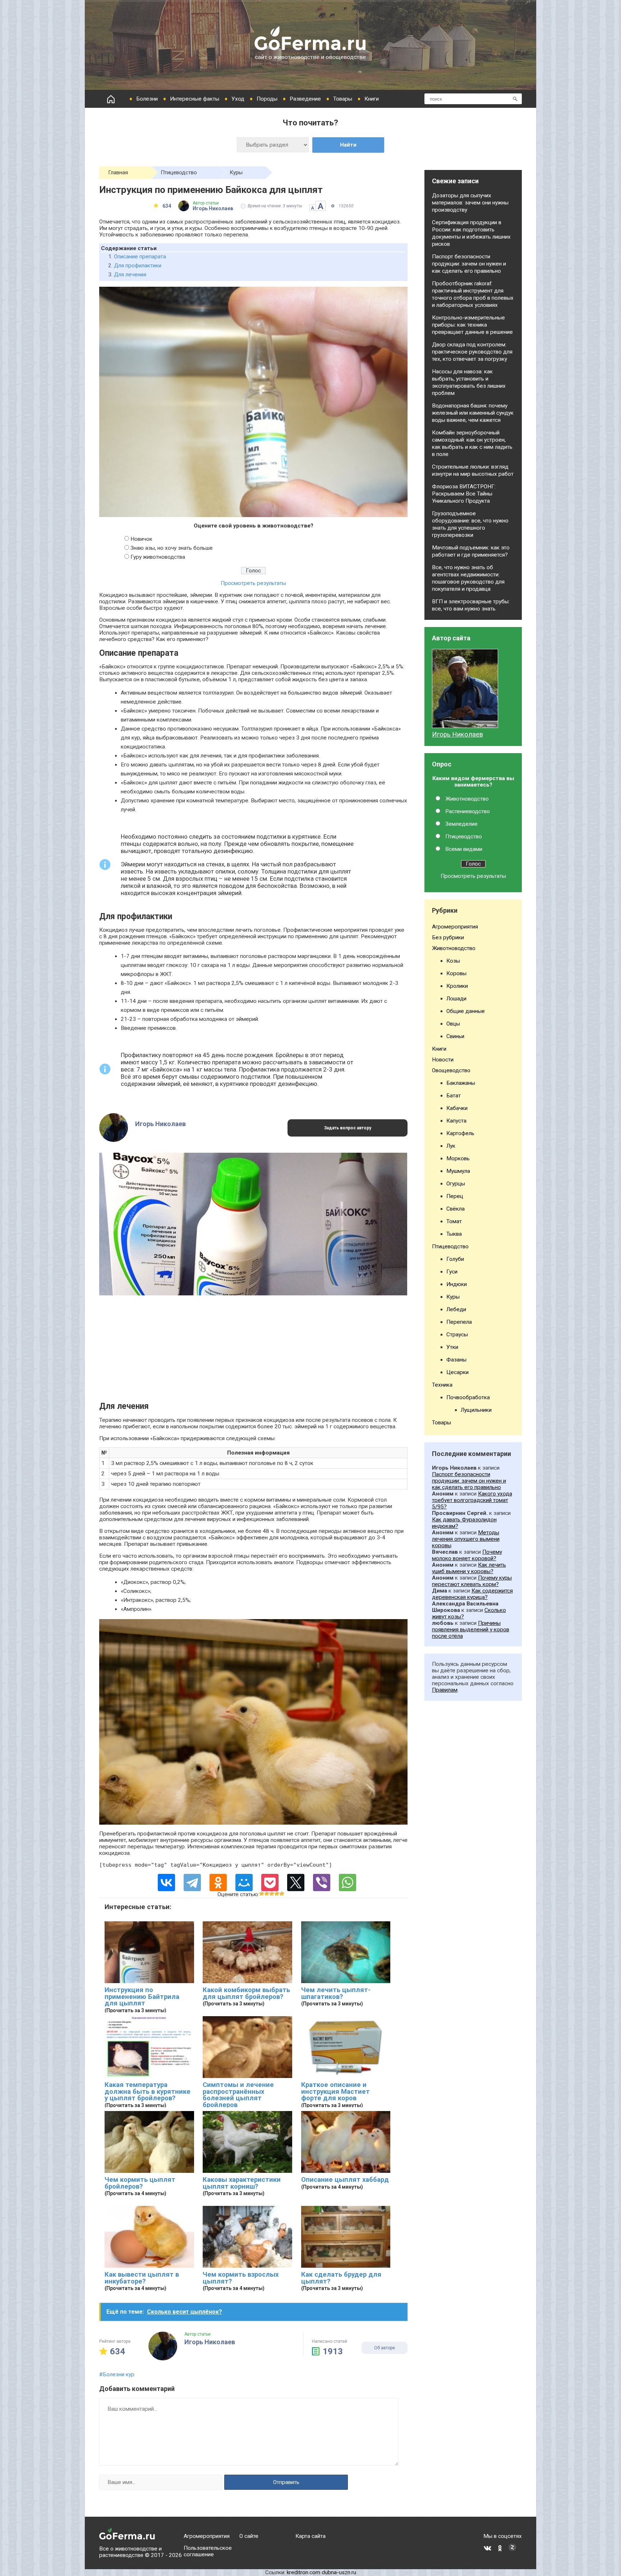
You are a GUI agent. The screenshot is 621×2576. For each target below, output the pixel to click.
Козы (453, 961)
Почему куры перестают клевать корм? (472, 1581)
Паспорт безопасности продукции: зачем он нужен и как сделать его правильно (469, 264)
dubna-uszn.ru (339, 2572)
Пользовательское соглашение (208, 2551)
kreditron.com (303, 2572)
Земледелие (461, 824)
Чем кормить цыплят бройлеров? (140, 2183)
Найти (348, 145)
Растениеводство (468, 811)
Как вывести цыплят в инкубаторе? (142, 2278)
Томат (454, 1221)
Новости (443, 1060)
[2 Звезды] (267, 1894)
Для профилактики (138, 266)
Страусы (457, 1335)
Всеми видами (464, 849)
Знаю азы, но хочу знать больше (172, 548)
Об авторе (385, 2348)
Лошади (456, 999)
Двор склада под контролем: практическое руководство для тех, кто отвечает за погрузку (472, 352)
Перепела (459, 1322)
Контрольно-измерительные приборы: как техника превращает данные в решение (472, 325)
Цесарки (457, 1372)
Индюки (457, 1284)
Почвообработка (468, 1397)
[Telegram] (192, 1883)
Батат (454, 1096)
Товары (343, 99)
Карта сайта (310, 2536)
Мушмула (458, 1171)
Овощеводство (451, 1070)
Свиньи (455, 1036)
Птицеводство (179, 172)
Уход (238, 99)
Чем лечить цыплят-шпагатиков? (336, 1993)
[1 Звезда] (262, 1894)
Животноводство (467, 799)
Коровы (456, 973)
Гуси (452, 1272)
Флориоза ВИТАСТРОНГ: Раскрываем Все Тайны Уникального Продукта (464, 494)
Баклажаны (461, 1083)
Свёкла (456, 1209)
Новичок (141, 539)
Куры (236, 172)
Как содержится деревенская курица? (472, 1594)
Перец (455, 1196)
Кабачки (457, 1108)
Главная (118, 172)
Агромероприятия (455, 927)
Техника (442, 1385)
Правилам (445, 1690)
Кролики (457, 986)
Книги (372, 99)
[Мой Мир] (244, 1883)
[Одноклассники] (218, 1883)
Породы (267, 99)
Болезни (147, 99)
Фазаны (456, 1360)
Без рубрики (448, 937)
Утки (452, 1347)
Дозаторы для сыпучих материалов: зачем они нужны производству (470, 203)
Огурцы (456, 1184)
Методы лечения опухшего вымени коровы (466, 1539)
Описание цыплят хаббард (345, 2180)
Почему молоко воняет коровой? (467, 1555)
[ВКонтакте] (166, 1883)
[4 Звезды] (277, 1894)
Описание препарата (140, 257)
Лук (451, 1146)
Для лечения (130, 275)
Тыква (454, 1234)
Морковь (458, 1158)
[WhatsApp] (348, 1883)
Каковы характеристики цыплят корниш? (242, 2183)
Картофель (460, 1133)
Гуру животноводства (158, 557)
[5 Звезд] (282, 1894)
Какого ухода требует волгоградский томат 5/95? (472, 1500)
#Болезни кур (117, 2374)
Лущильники (476, 1410)
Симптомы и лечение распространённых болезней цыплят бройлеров (238, 2095)
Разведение (305, 99)
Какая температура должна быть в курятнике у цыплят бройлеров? (148, 2091)
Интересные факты (195, 99)
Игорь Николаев (457, 734)
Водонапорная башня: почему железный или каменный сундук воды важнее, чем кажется (473, 413)
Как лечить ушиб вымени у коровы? (469, 1568)
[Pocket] (270, 1883)
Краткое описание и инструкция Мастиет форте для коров (335, 2091)
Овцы (453, 1024)
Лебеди (456, 1309)
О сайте (249, 2536)
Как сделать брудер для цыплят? (341, 2278)
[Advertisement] (253, 1351)
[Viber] (322, 1883)
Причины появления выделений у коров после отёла (471, 1630)
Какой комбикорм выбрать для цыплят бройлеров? (246, 1993)
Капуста (456, 1121)
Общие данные (466, 1011)
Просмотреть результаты (253, 583)
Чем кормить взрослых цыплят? (241, 2278)
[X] (296, 1883)
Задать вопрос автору (348, 1128)
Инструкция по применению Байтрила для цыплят (142, 1997)
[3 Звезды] (272, 1894)
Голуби (455, 1259)
